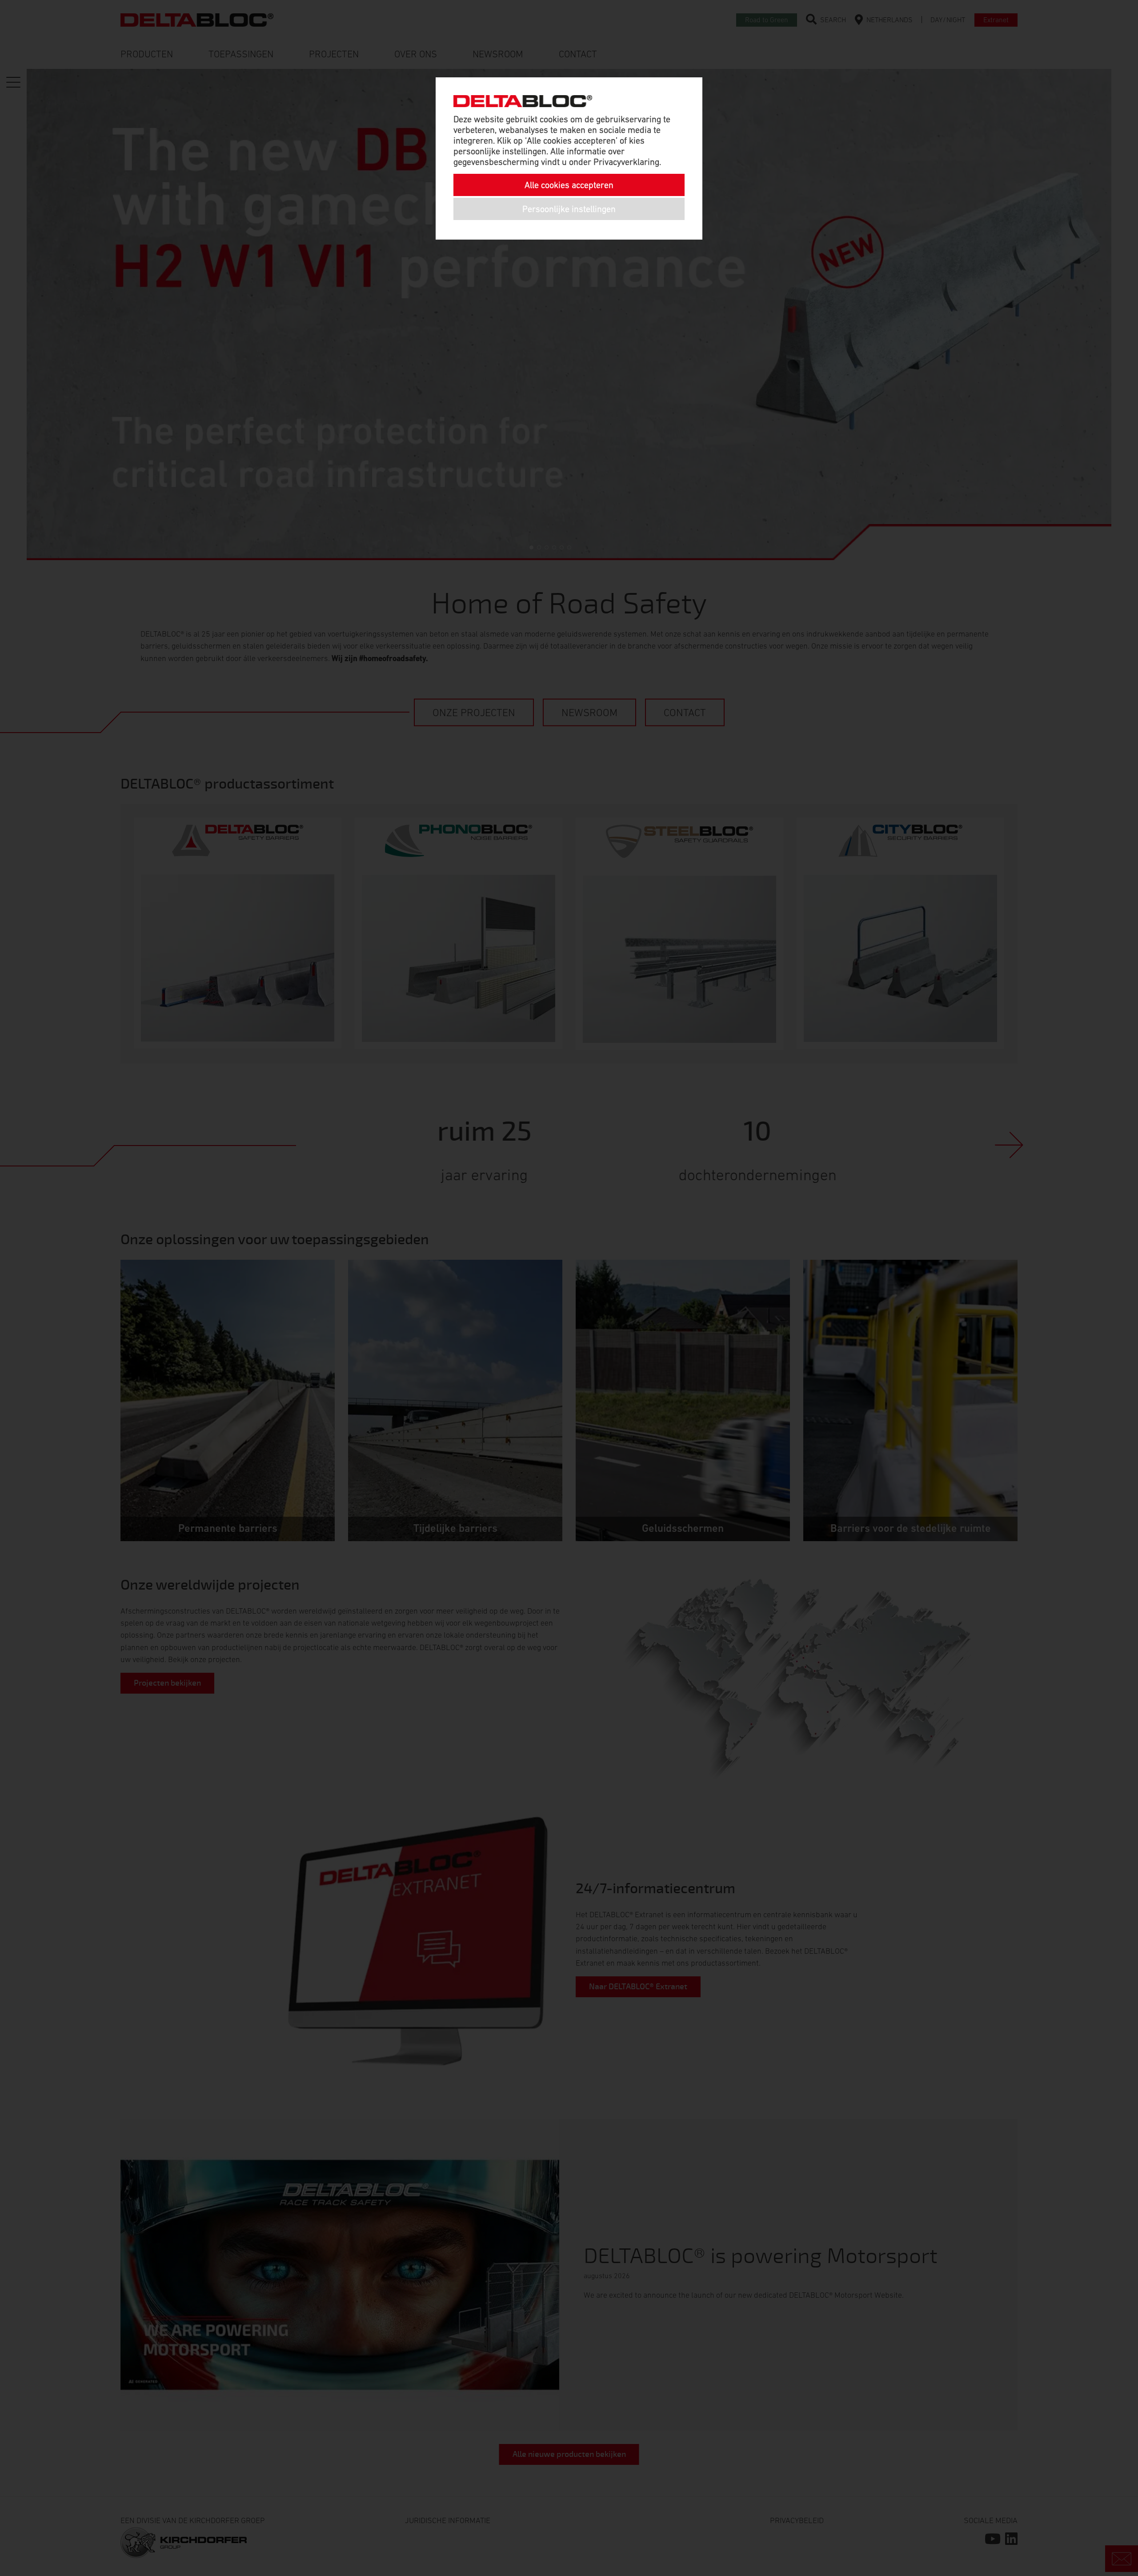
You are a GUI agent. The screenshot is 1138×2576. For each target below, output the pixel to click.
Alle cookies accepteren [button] (569, 185)
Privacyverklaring (626, 162)
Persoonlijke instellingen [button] (569, 209)
